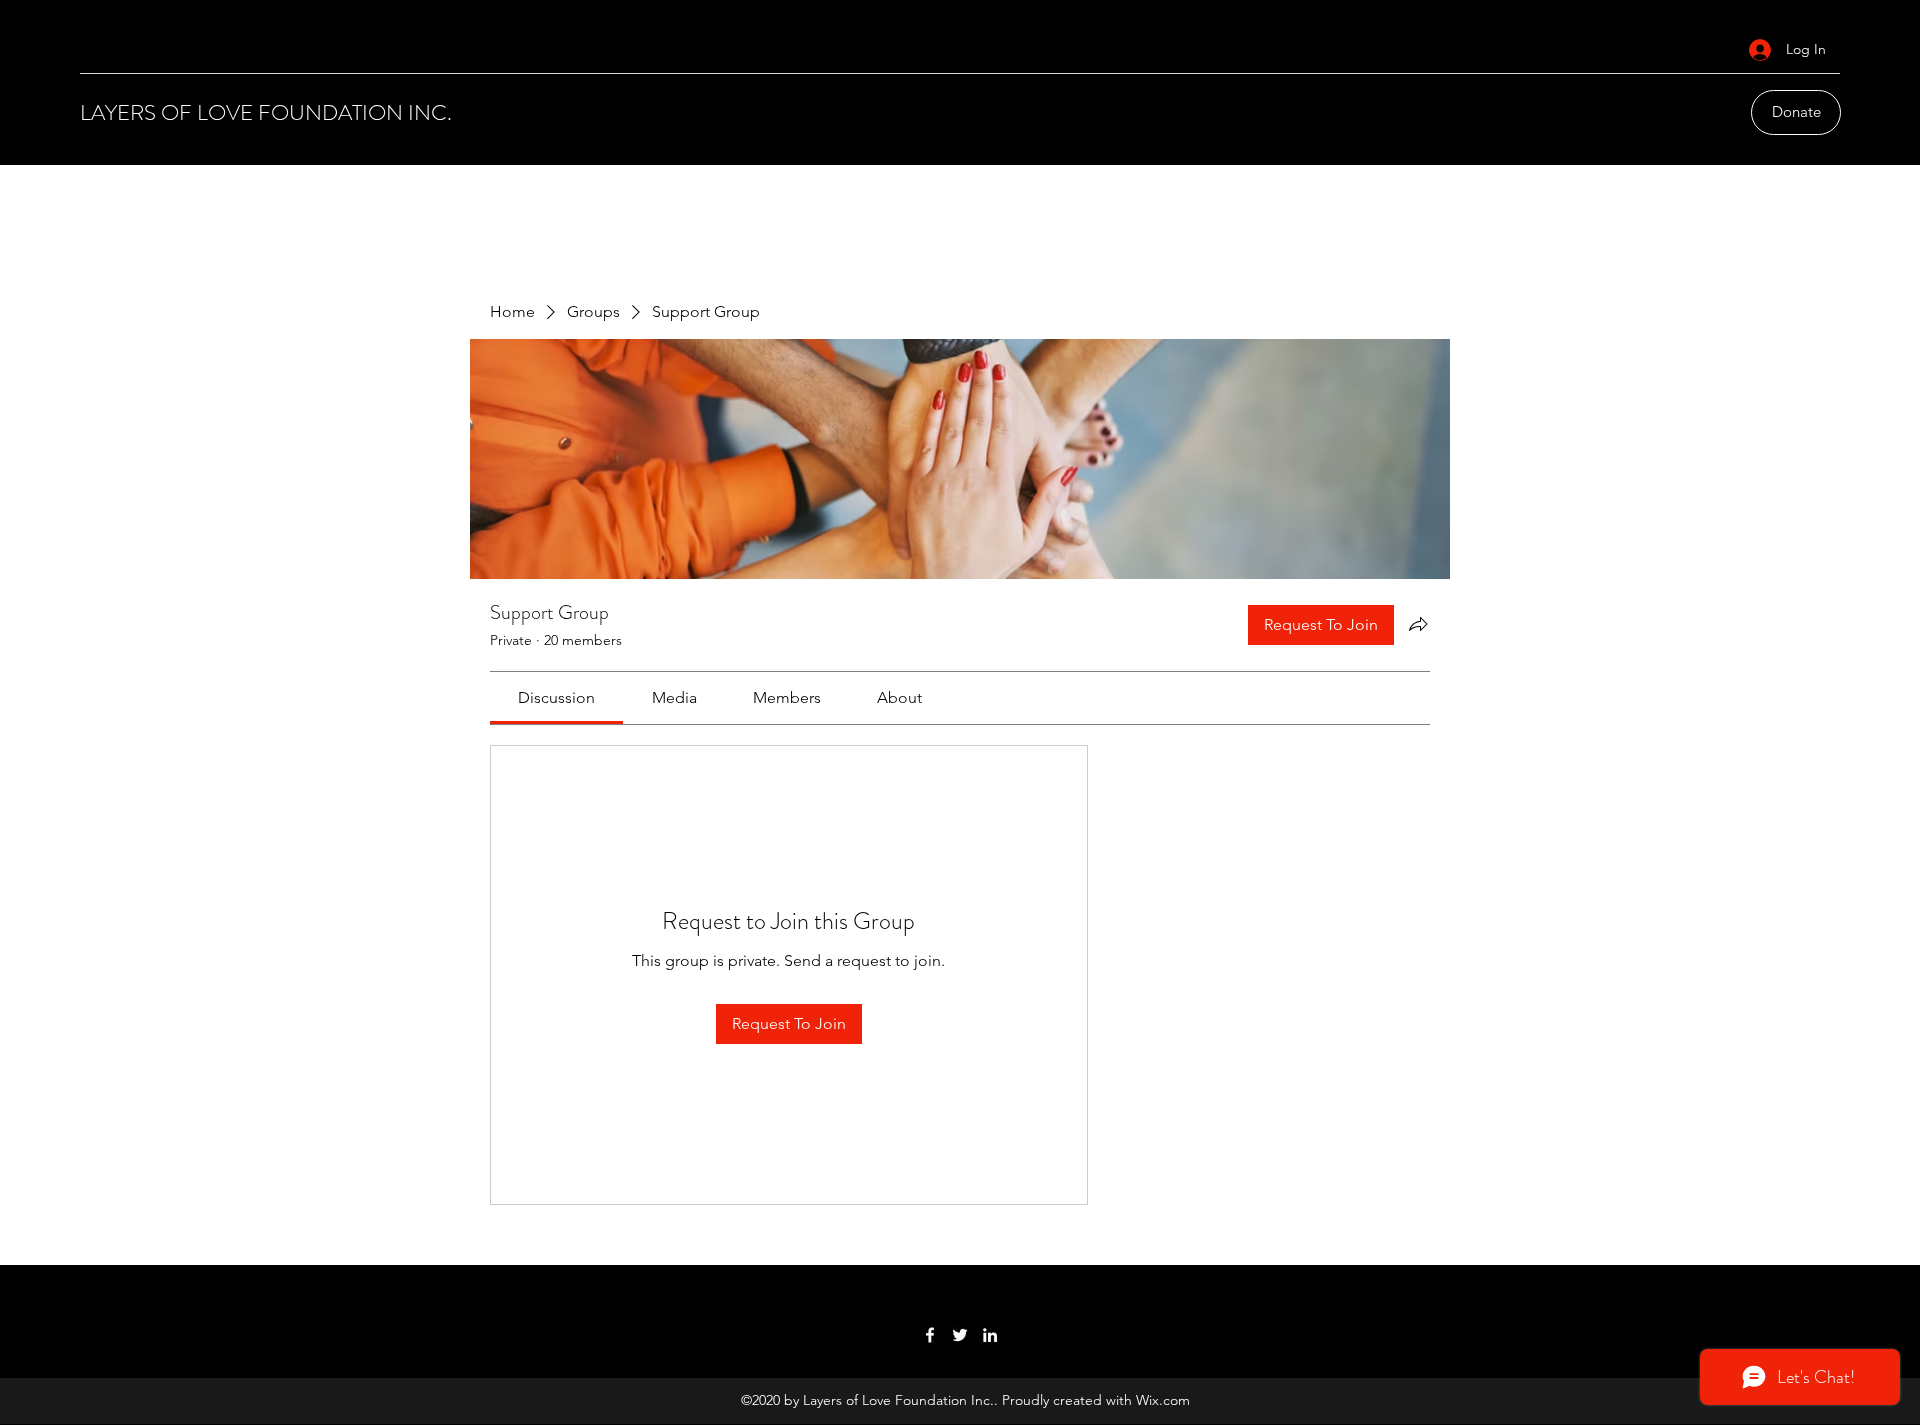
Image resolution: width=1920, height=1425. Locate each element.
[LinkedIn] (990, 1335)
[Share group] (1418, 624)
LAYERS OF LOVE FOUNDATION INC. (266, 112)
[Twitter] (960, 1335)
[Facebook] (930, 1335)
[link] (556, 697)
